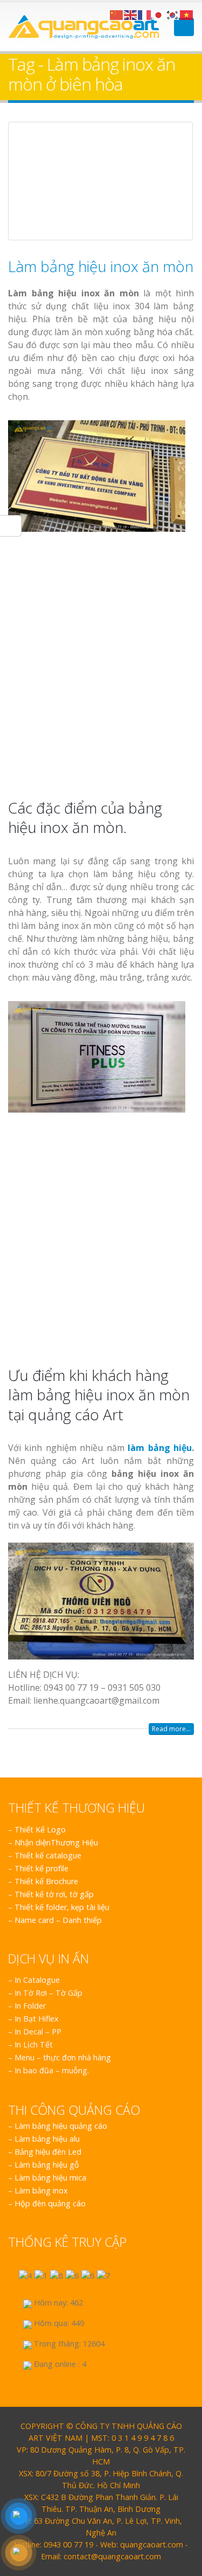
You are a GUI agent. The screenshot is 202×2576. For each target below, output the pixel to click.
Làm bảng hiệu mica (50, 2178)
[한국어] (173, 14)
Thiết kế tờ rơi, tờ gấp (54, 1894)
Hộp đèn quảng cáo (50, 2203)
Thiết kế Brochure (46, 1881)
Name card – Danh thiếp (58, 1920)
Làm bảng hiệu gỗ (47, 2165)
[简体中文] (117, 14)
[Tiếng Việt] (187, 14)
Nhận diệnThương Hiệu (56, 1842)
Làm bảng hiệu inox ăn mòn (101, 266)
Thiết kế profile (41, 1868)
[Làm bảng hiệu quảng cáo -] (83, 27)
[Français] (145, 14)
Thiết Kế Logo (40, 1829)
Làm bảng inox (41, 2190)
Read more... (171, 1729)
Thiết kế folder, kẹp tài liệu (62, 1907)
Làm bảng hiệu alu (47, 2139)
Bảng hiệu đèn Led (48, 2152)
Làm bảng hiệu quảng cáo (61, 2126)
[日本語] (159, 14)
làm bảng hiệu (160, 1448)
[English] (131, 14)
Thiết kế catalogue (48, 1855)
